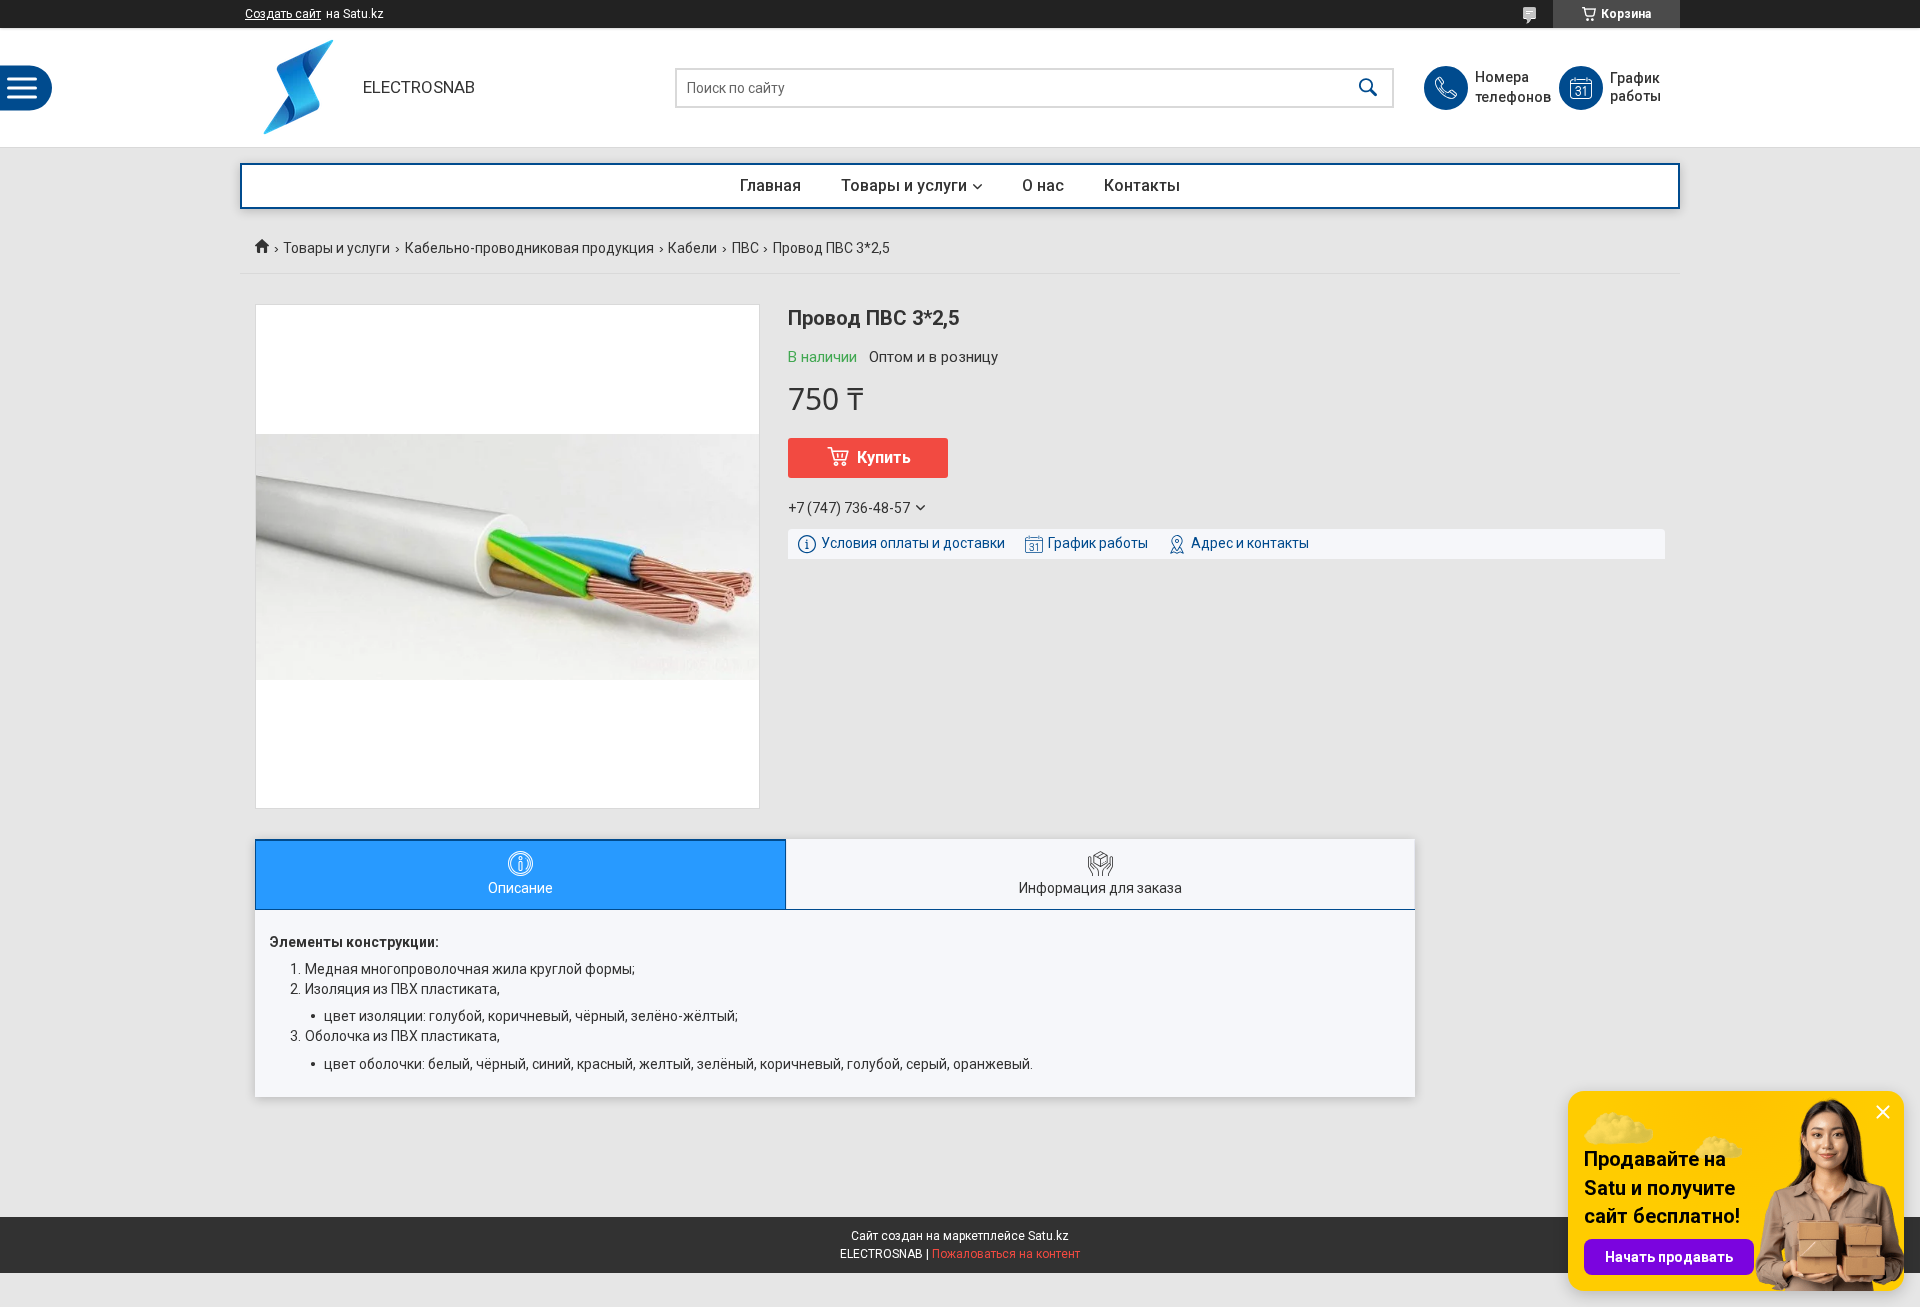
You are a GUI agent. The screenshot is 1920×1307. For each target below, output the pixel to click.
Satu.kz (1048, 1236)
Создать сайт (283, 14)
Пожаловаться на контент (1006, 1254)
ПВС (745, 248)
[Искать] (1368, 87)
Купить (884, 457)
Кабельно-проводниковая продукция (529, 248)
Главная (770, 185)
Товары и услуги (904, 185)
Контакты (1142, 185)
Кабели (692, 248)
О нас (1043, 185)
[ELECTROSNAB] (296, 87)
